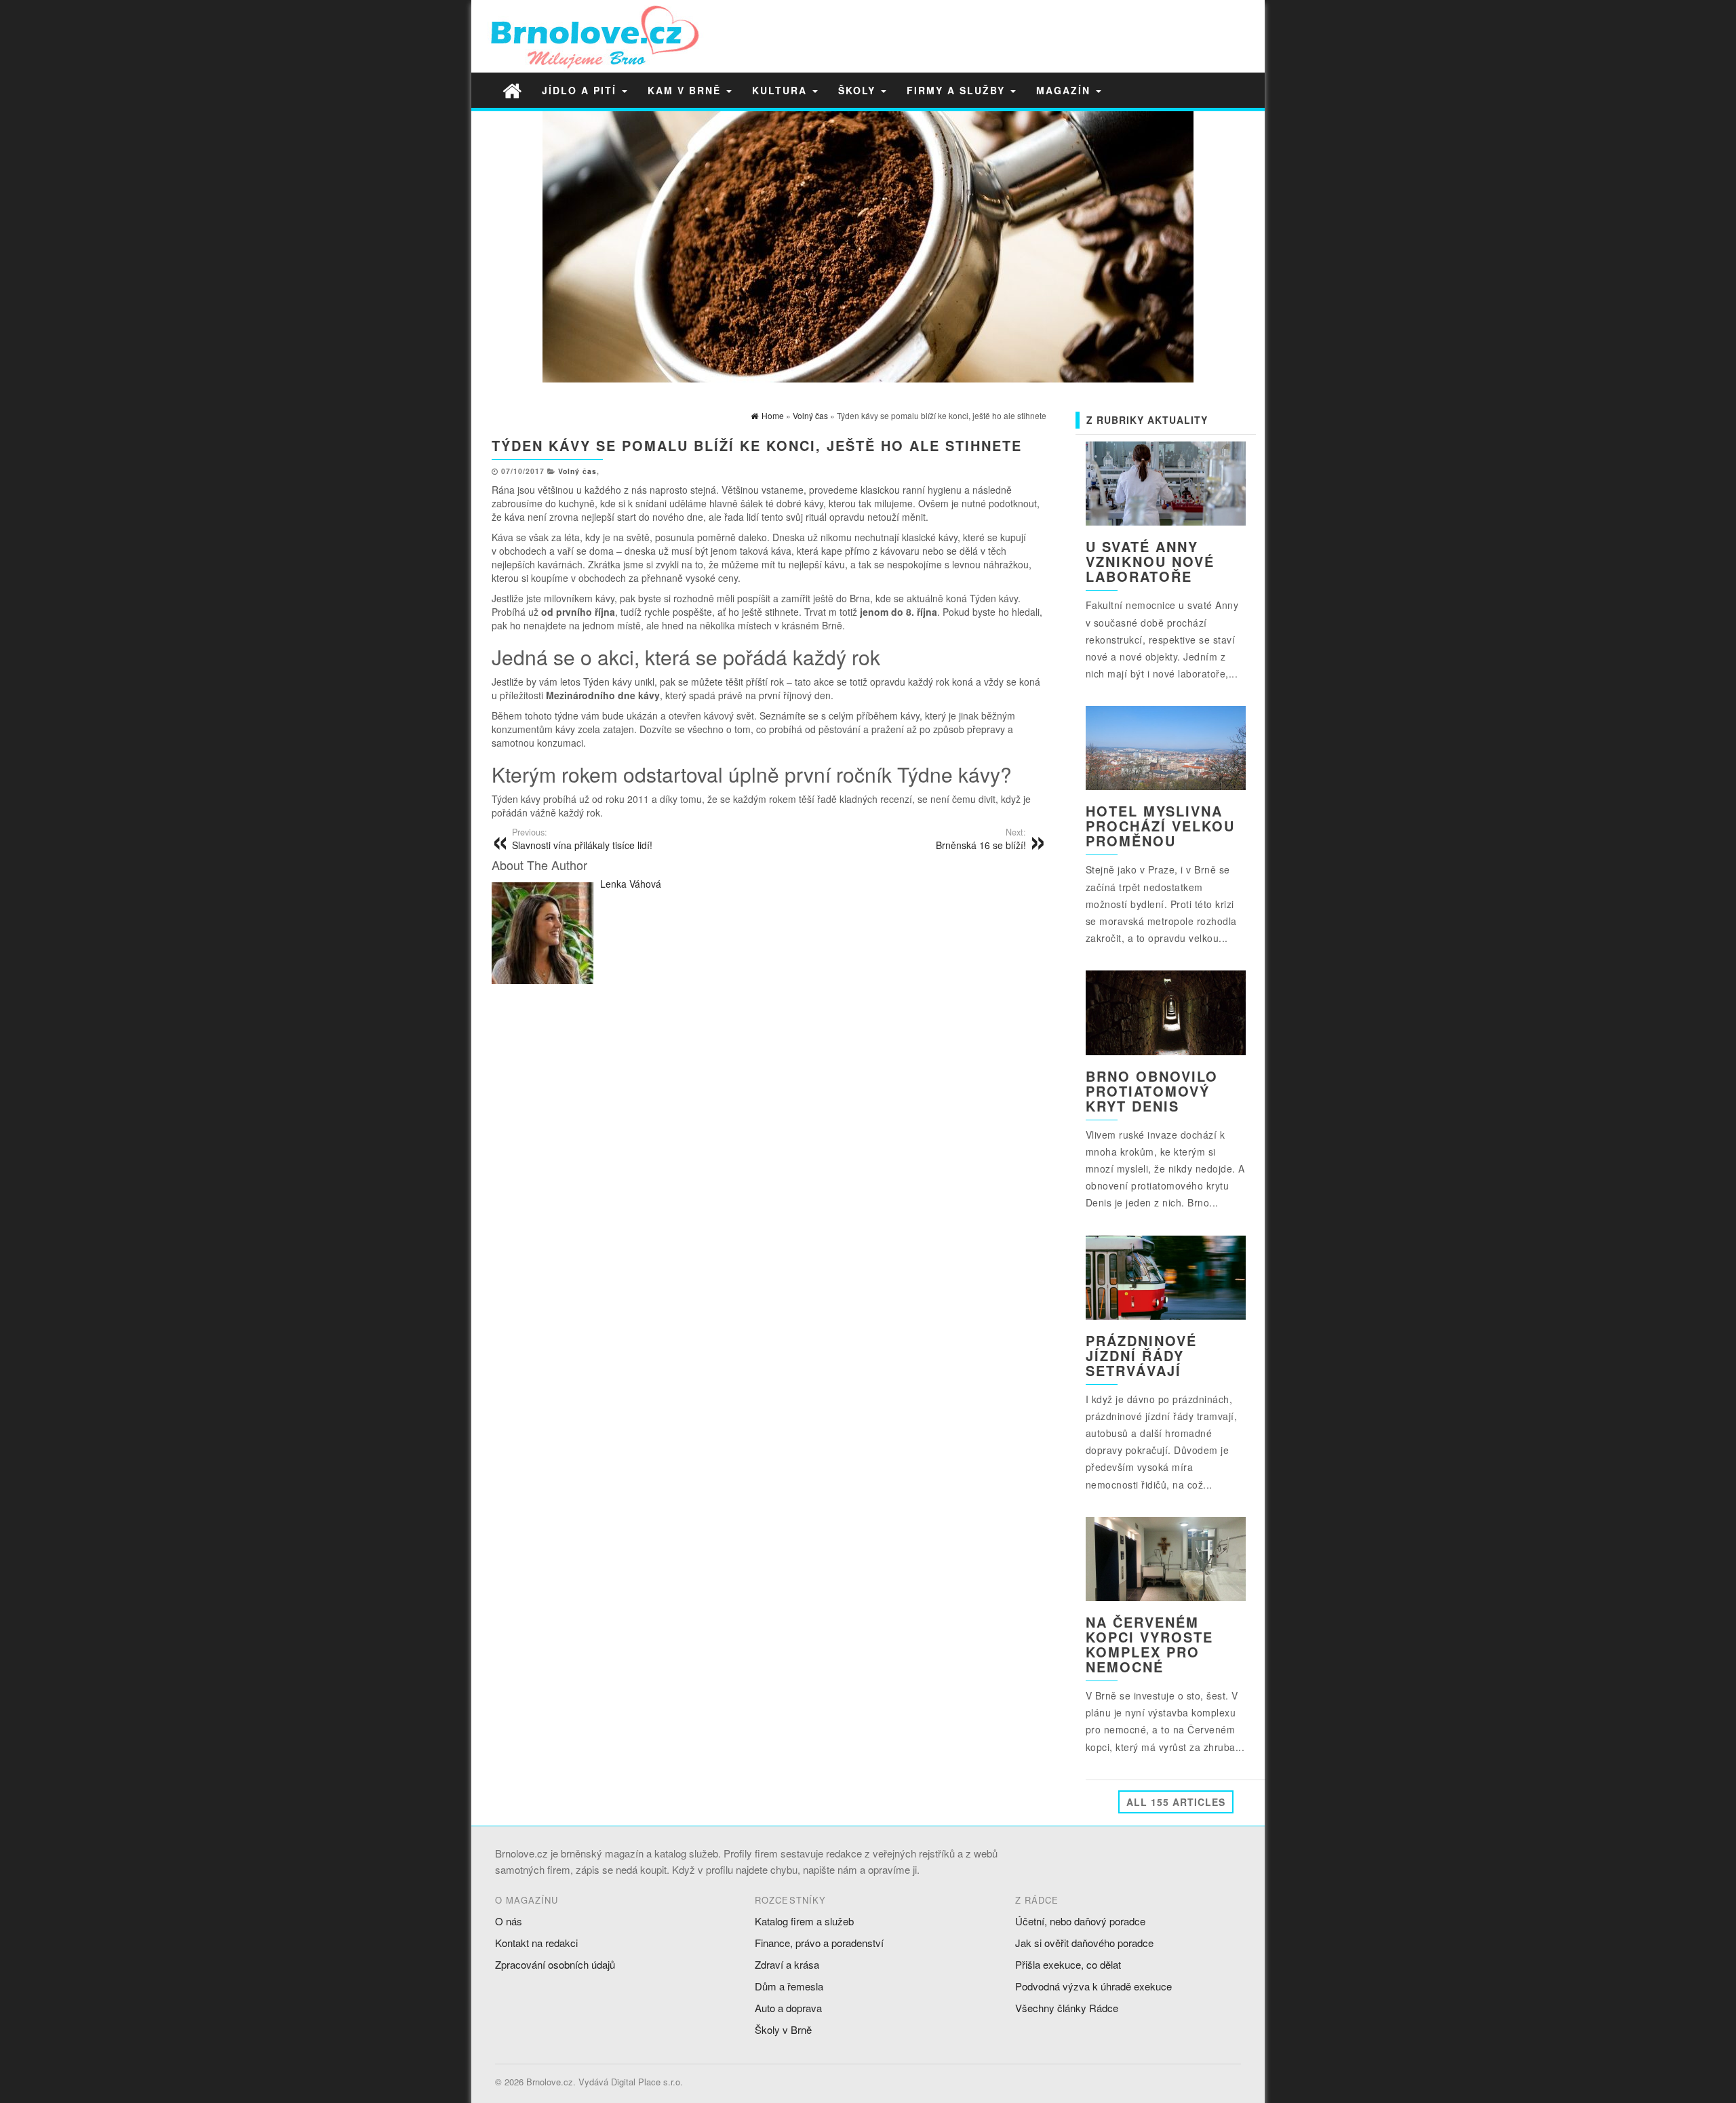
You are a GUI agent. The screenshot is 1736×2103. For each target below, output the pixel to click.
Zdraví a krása (787, 1964)
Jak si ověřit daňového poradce (1084, 1943)
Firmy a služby (958, 90)
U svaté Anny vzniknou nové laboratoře (1150, 561)
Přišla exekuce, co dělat (1068, 1964)
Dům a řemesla (789, 1986)
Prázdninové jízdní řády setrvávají (1141, 1355)
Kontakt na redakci (536, 1943)
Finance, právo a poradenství (819, 1943)
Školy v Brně (783, 2029)
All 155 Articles (1176, 1802)
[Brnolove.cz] (512, 90)
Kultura (782, 90)
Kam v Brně (686, 90)
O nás (509, 1921)
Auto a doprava (788, 2008)
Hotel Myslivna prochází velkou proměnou (1160, 826)
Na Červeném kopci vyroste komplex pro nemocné (1149, 1644)
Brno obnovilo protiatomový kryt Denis (1152, 1091)
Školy (859, 90)
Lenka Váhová (631, 884)
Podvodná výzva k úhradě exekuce (1093, 1986)
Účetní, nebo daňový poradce (1080, 1921)
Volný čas (577, 471)
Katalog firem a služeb (804, 1921)
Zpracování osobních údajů (555, 1964)
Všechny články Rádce (1067, 2008)
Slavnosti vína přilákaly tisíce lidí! (582, 839)
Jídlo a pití (581, 90)
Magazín (1065, 90)
